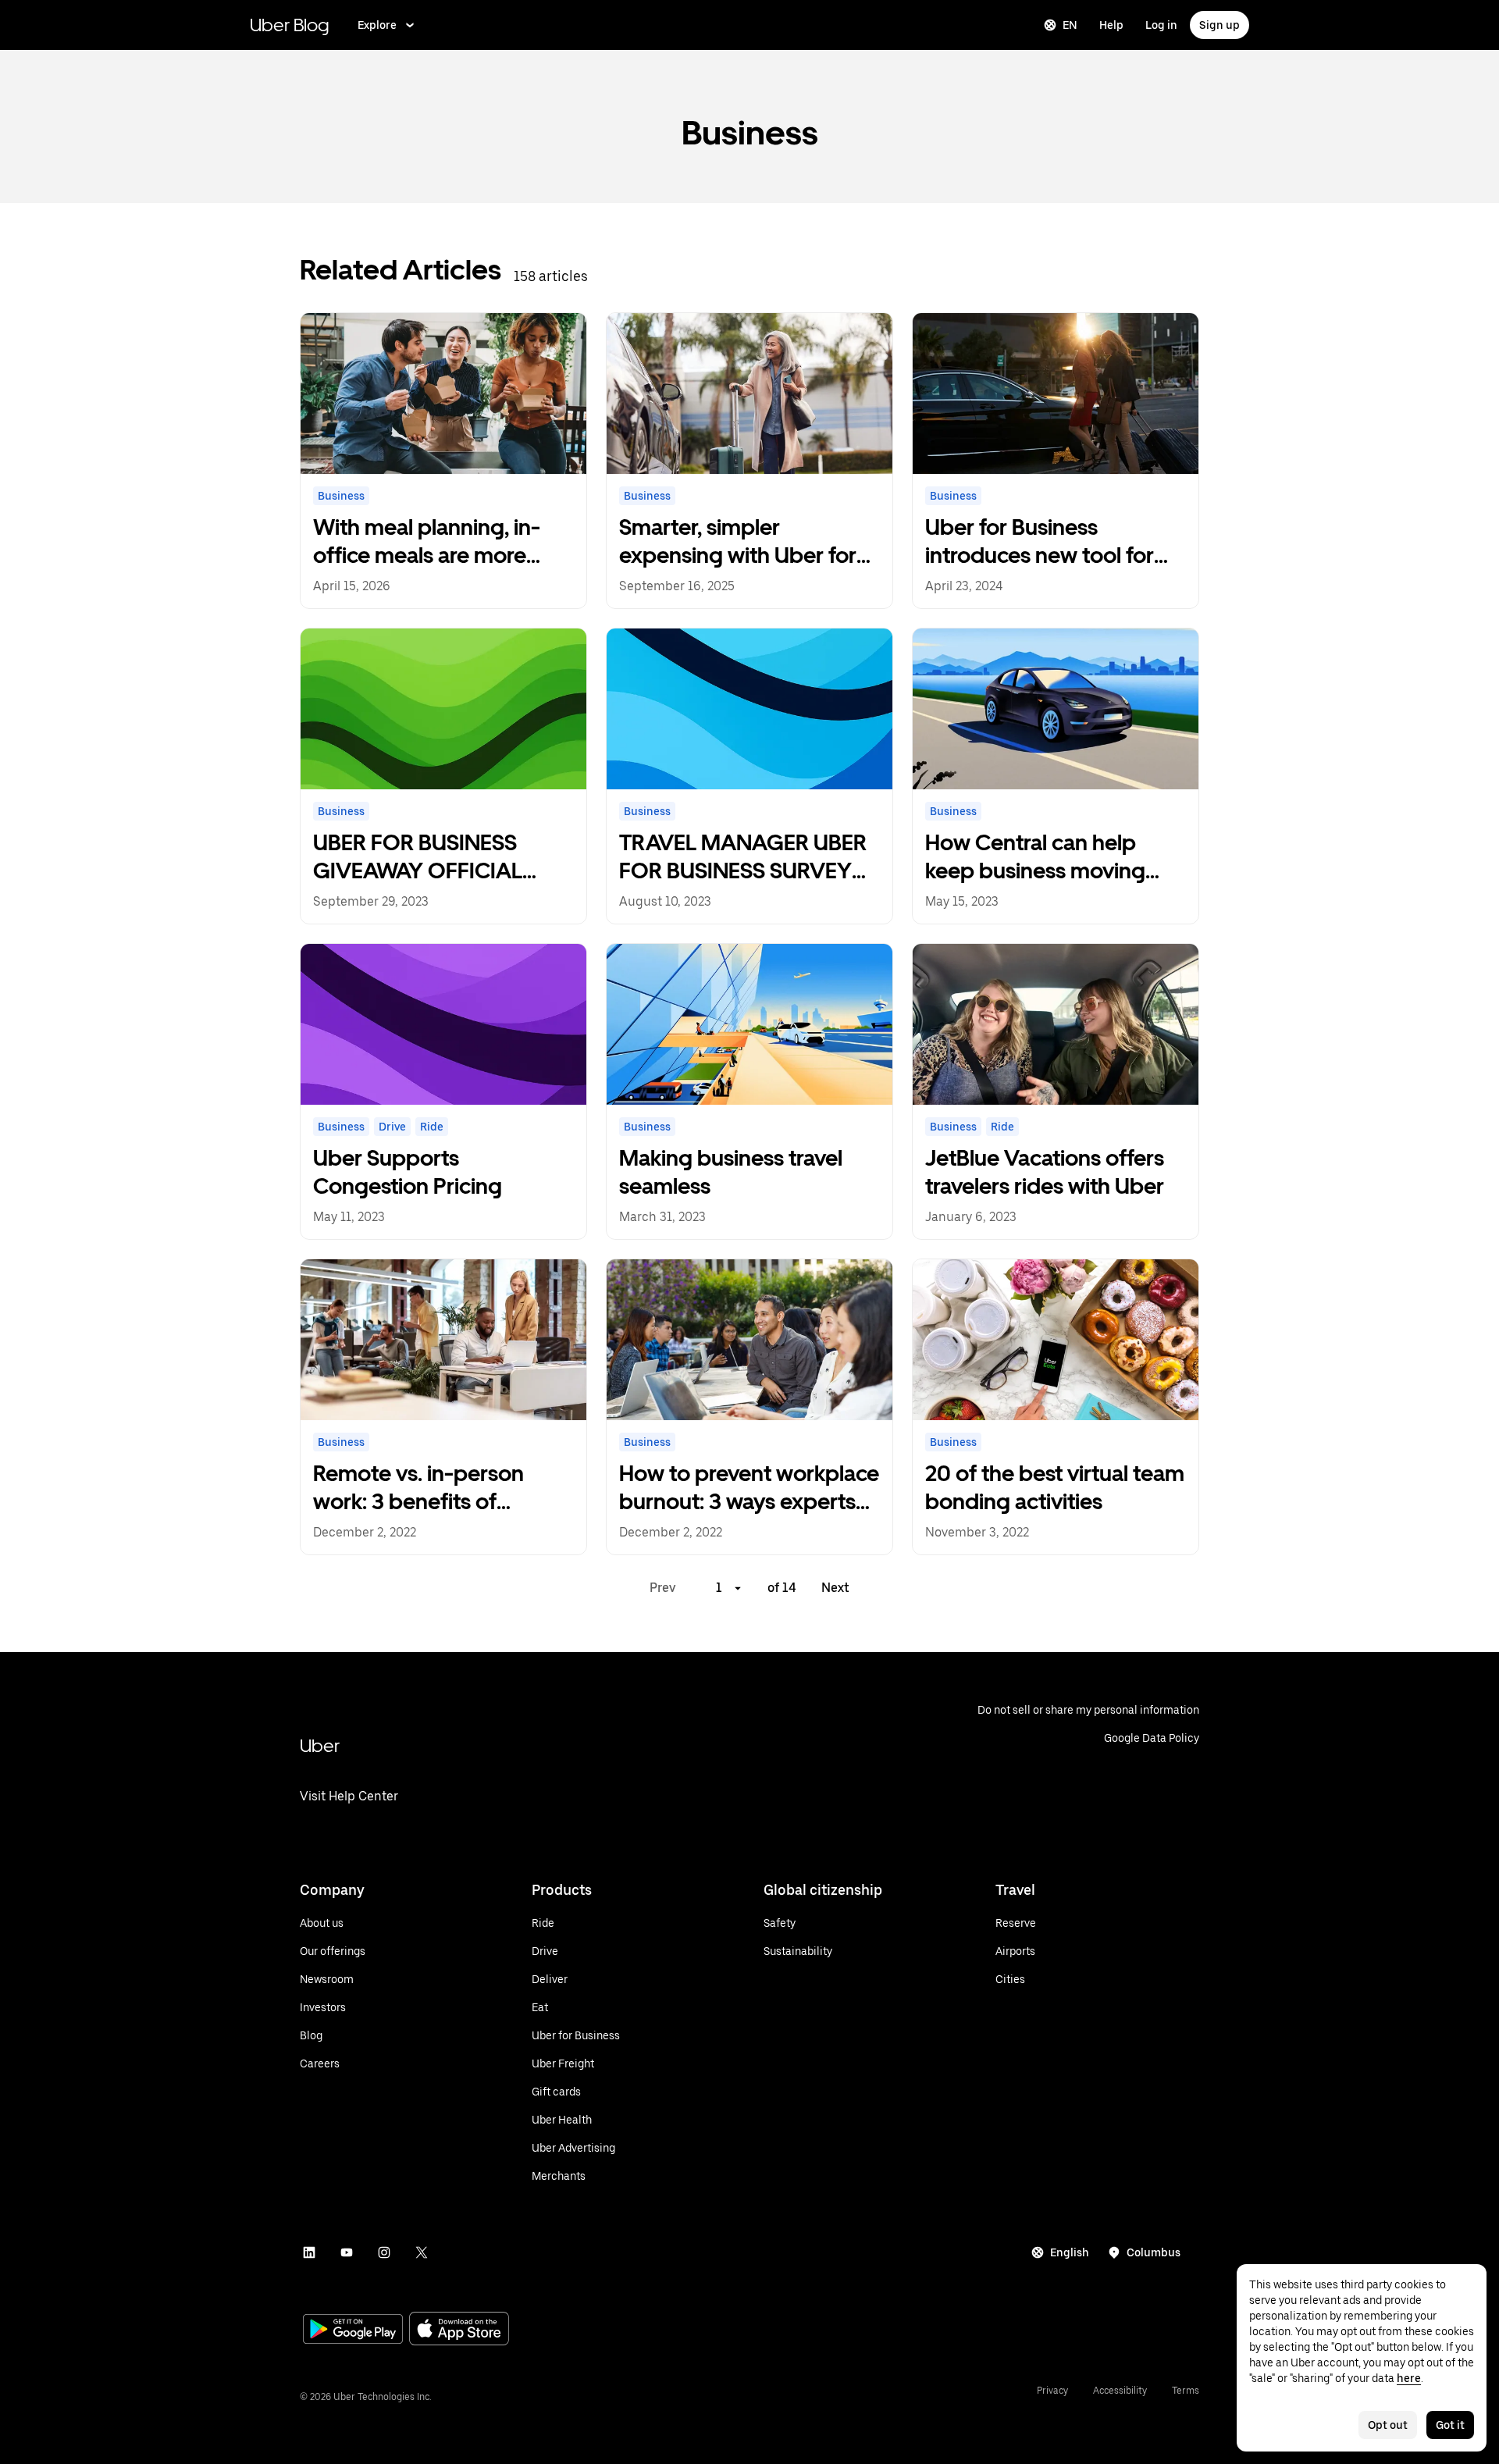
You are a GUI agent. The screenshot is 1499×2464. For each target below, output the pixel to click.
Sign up (1219, 25)
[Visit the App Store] (459, 2330)
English (1070, 2252)
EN (1070, 25)
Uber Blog (290, 25)
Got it (1450, 2425)
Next (835, 1588)
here (1409, 2378)
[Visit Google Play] (353, 2330)
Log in (1161, 25)
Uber (320, 1745)
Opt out (1388, 2425)
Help (1111, 25)
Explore (377, 25)
